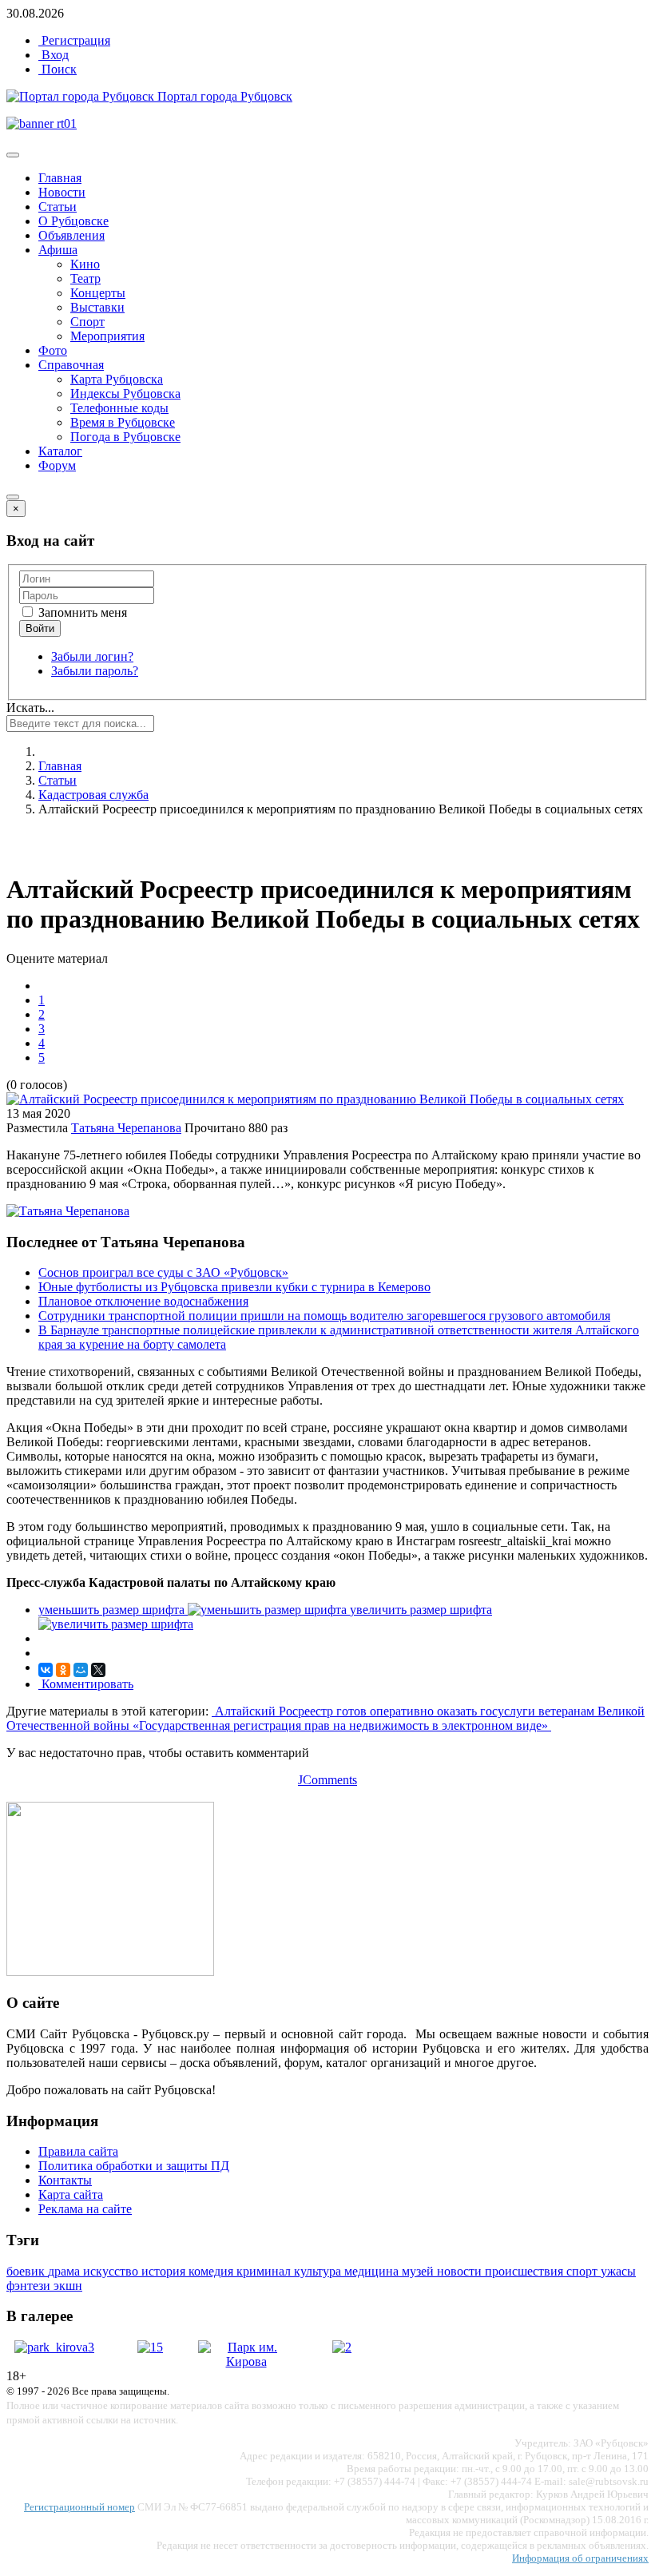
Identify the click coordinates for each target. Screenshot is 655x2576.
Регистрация (74, 40)
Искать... (30, 708)
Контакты (65, 2180)
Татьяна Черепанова (126, 1128)
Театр (85, 278)
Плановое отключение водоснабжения (143, 1301)
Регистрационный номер (79, 2507)
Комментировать (86, 1684)
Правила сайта (78, 2151)
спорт (584, 2271)
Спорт (87, 322)
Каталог (60, 451)
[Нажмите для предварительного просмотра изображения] (315, 1099)
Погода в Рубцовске (125, 437)
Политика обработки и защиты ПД (134, 2166)
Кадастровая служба (93, 795)
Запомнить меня (81, 612)
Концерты (98, 293)
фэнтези (30, 2286)
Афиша (58, 250)
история (165, 2271)
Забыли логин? (92, 656)
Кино (85, 264)
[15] (150, 2347)
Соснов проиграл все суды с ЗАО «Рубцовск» (163, 1272)
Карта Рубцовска (117, 379)
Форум (57, 465)
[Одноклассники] (63, 1670)
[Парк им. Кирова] (246, 2361)
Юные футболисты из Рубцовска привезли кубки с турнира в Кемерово (234, 1287)
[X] (98, 1670)
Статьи (58, 207)
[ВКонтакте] (46, 1670)
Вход (54, 55)
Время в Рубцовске (123, 422)
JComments (327, 1780)
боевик (27, 2271)
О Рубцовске (73, 221)
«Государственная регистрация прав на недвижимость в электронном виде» (342, 1725)
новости (461, 2271)
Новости (62, 192)
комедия (212, 2271)
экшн (68, 2286)
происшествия (526, 2271)
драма (65, 2271)
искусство (112, 2271)
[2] (342, 2347)
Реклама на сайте (85, 2209)
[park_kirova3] (54, 2347)
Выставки (97, 307)
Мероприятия (107, 336)
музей (419, 2271)
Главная (60, 178)
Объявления (71, 235)
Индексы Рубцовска (125, 394)
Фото (53, 350)
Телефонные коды (119, 408)
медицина (373, 2271)
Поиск (58, 69)
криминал (265, 2271)
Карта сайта (71, 2194)
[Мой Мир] (81, 1670)
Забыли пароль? (95, 671)
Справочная (71, 365)
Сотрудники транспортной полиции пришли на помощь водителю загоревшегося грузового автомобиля (324, 1316)
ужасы (618, 2271)
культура (319, 2271)
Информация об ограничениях (580, 2558)
